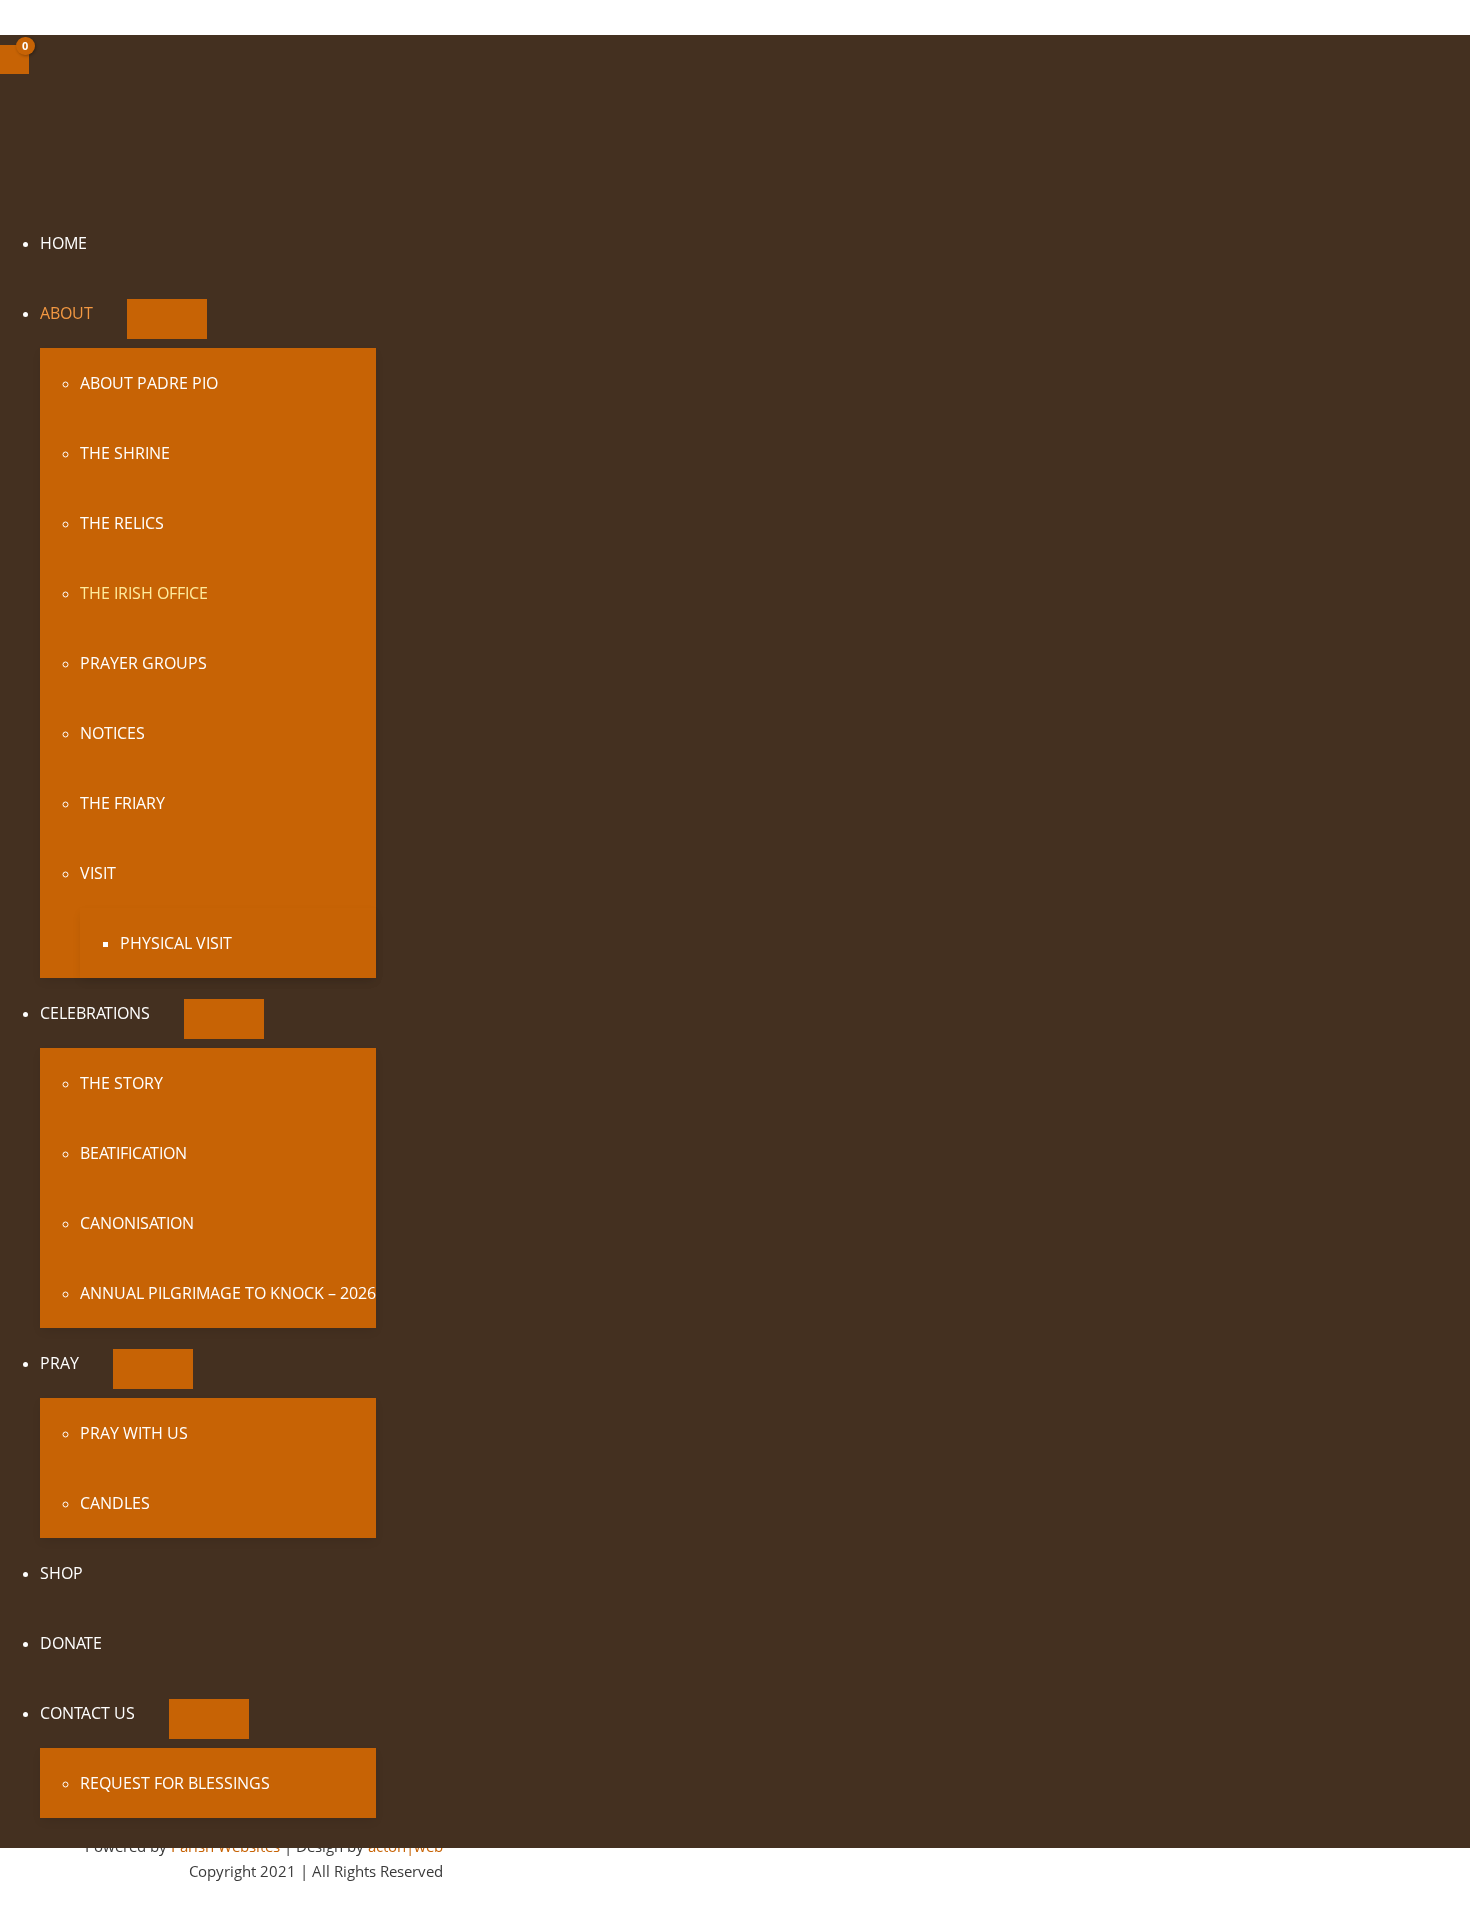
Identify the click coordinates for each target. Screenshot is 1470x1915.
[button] (101, 313)
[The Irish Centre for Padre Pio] (149, 179)
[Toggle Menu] (167, 319)
